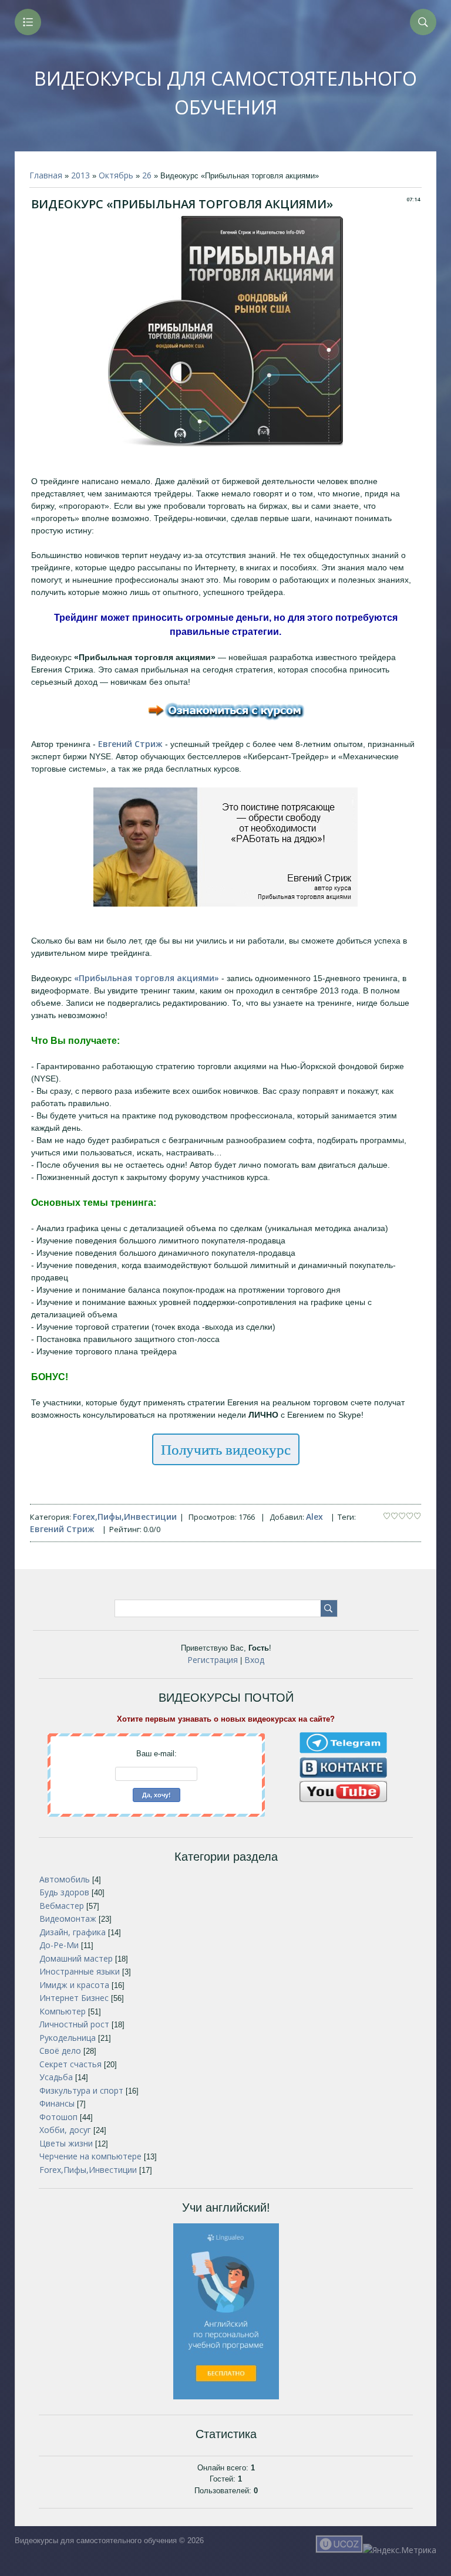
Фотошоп (58, 2117)
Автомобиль (65, 1879)
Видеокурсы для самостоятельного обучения (225, 93)
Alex (314, 1517)
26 (147, 175)
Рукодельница (68, 2038)
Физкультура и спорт (81, 2090)
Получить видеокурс (226, 1449)
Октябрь (116, 175)
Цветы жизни (66, 2143)
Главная (46, 175)
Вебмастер (62, 1906)
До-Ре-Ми (59, 1945)
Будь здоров (64, 1892)
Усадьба (56, 2077)
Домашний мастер (76, 1958)
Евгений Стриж (62, 1529)
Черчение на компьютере (90, 2156)
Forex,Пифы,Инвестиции (125, 1517)
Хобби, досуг (65, 2130)
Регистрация (213, 1660)
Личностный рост (74, 2024)
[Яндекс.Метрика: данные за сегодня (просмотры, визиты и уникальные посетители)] (400, 2550)
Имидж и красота (74, 1985)
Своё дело (60, 2051)
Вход (254, 1660)
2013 (80, 175)
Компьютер (63, 2011)
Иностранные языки (80, 1971)
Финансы (57, 2103)
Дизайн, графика (73, 1932)
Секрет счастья (70, 2064)
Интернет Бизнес (74, 1998)
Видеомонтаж (68, 1919)
